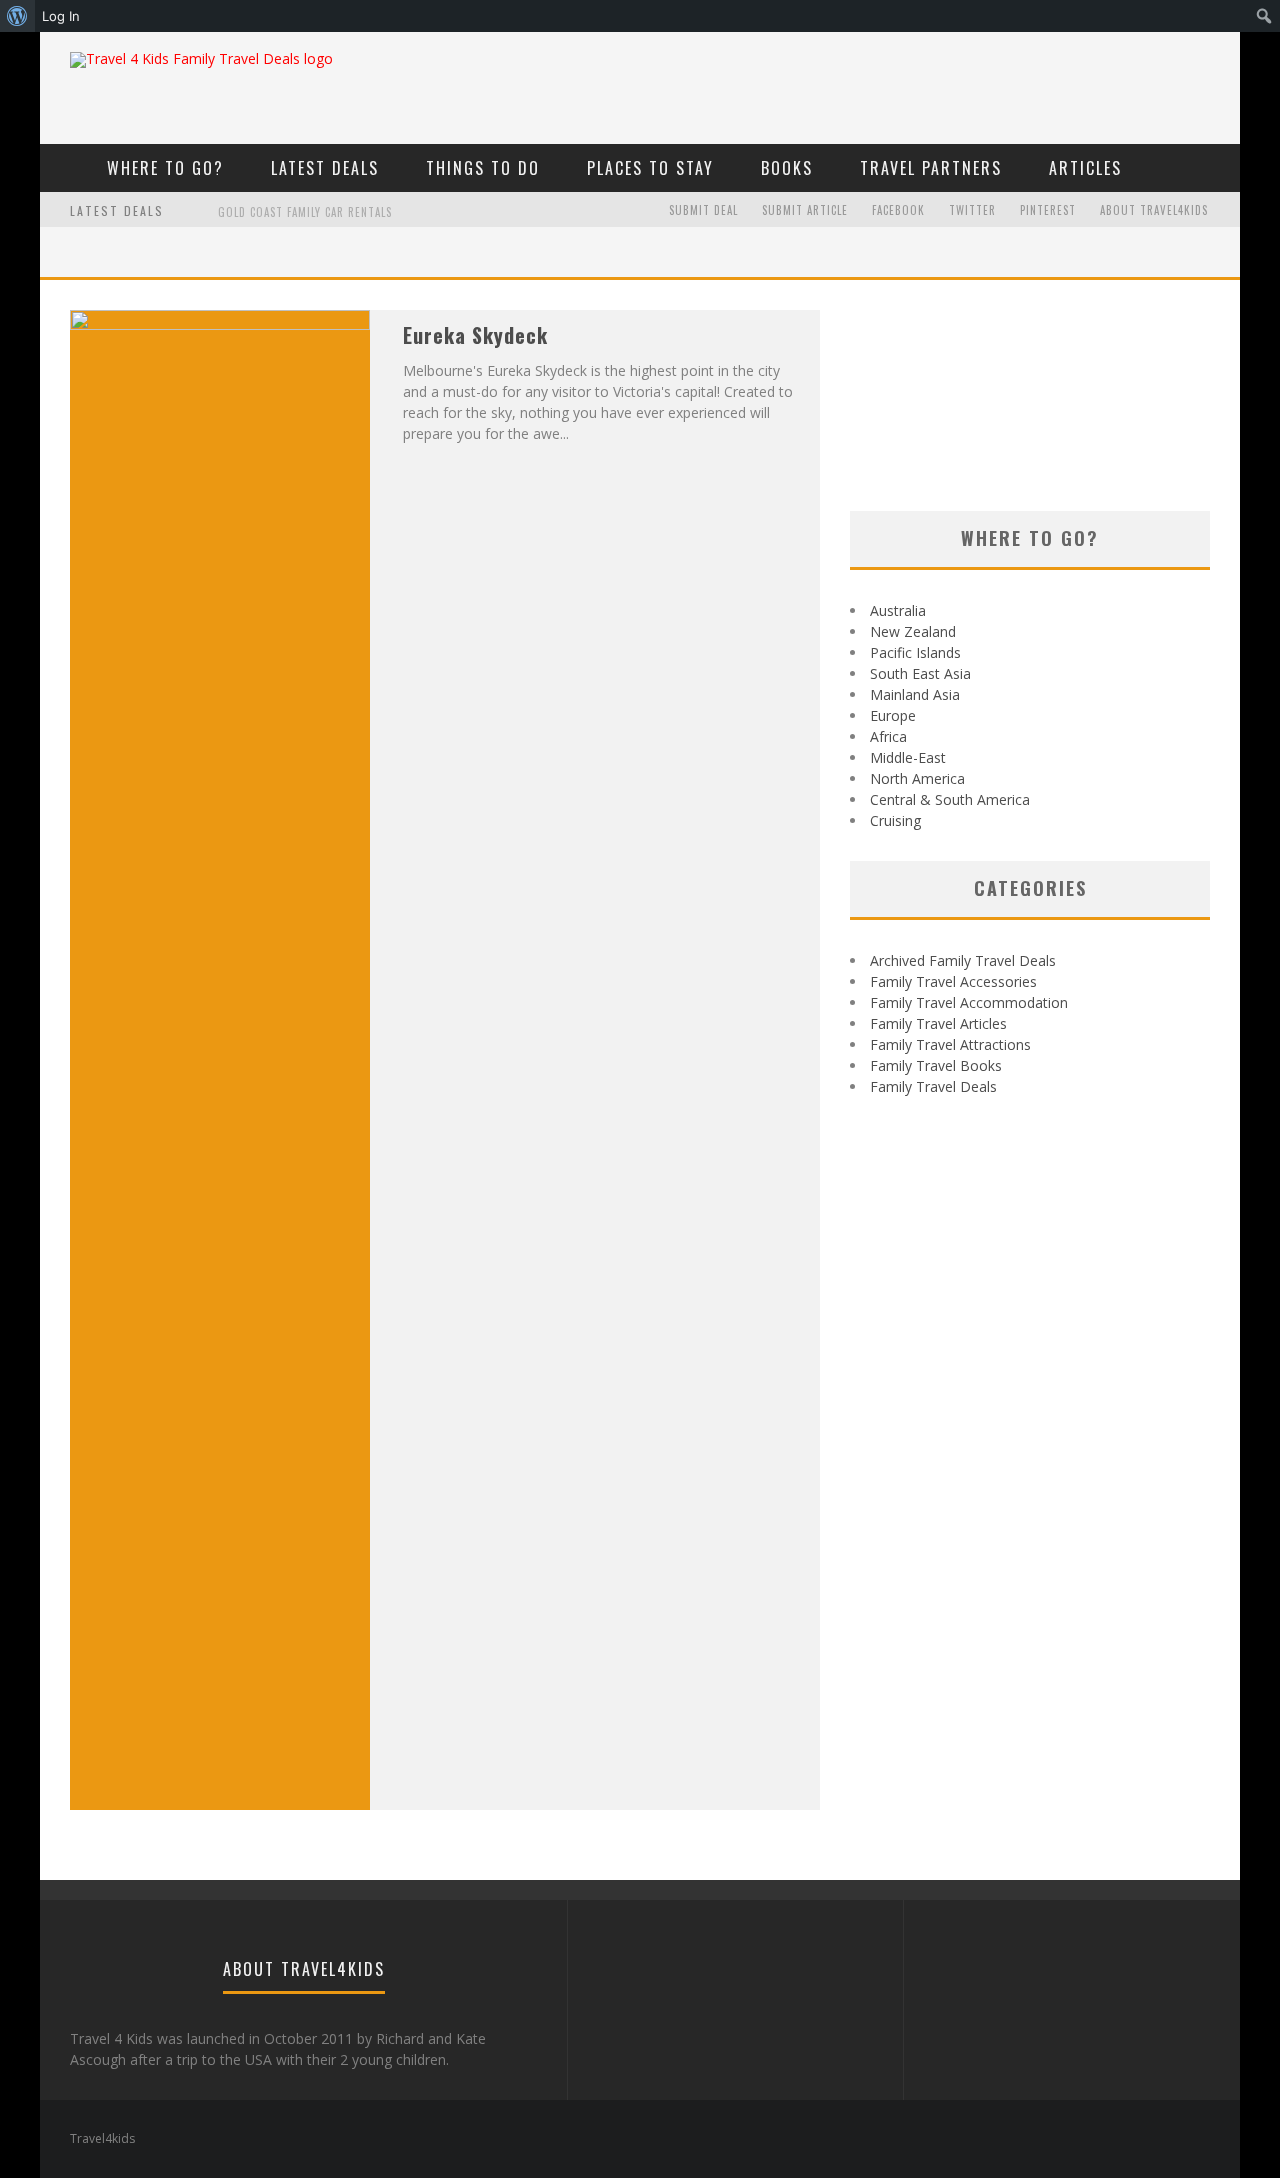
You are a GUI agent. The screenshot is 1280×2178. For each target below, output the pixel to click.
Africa (888, 736)
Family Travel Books (936, 1065)
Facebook (898, 210)
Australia (898, 610)
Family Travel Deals (933, 1086)
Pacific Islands (915, 652)
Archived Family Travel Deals (963, 960)
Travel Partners (931, 168)
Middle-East (908, 757)
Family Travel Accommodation (969, 1002)
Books (787, 168)
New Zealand (913, 631)
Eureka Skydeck (475, 335)
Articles (1085, 168)
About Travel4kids (1154, 210)
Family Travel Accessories (953, 981)
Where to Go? (165, 168)
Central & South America (950, 799)
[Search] (1212, 167)
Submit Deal (703, 210)
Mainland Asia (915, 694)
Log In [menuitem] (61, 16)
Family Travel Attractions (950, 1044)
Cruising (895, 820)
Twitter (972, 210)
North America (917, 778)
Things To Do (483, 168)
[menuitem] (17, 16)
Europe (893, 715)
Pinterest (1048, 210)
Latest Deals (325, 168)
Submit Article (805, 210)
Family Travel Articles (938, 1023)
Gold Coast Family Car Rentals (305, 212)
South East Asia (920, 673)
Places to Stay (650, 168)
